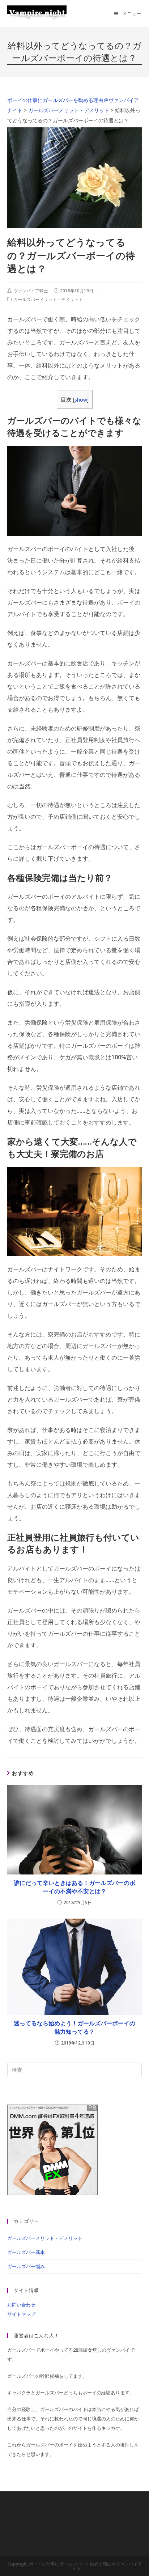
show (81, 400)
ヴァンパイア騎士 (31, 291)
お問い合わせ (21, 2305)
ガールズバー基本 (26, 2252)
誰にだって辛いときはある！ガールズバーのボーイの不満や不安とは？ (74, 1887)
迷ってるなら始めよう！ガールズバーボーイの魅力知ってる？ (74, 2027)
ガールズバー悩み (26, 2266)
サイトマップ (21, 2314)
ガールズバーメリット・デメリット (48, 299)
